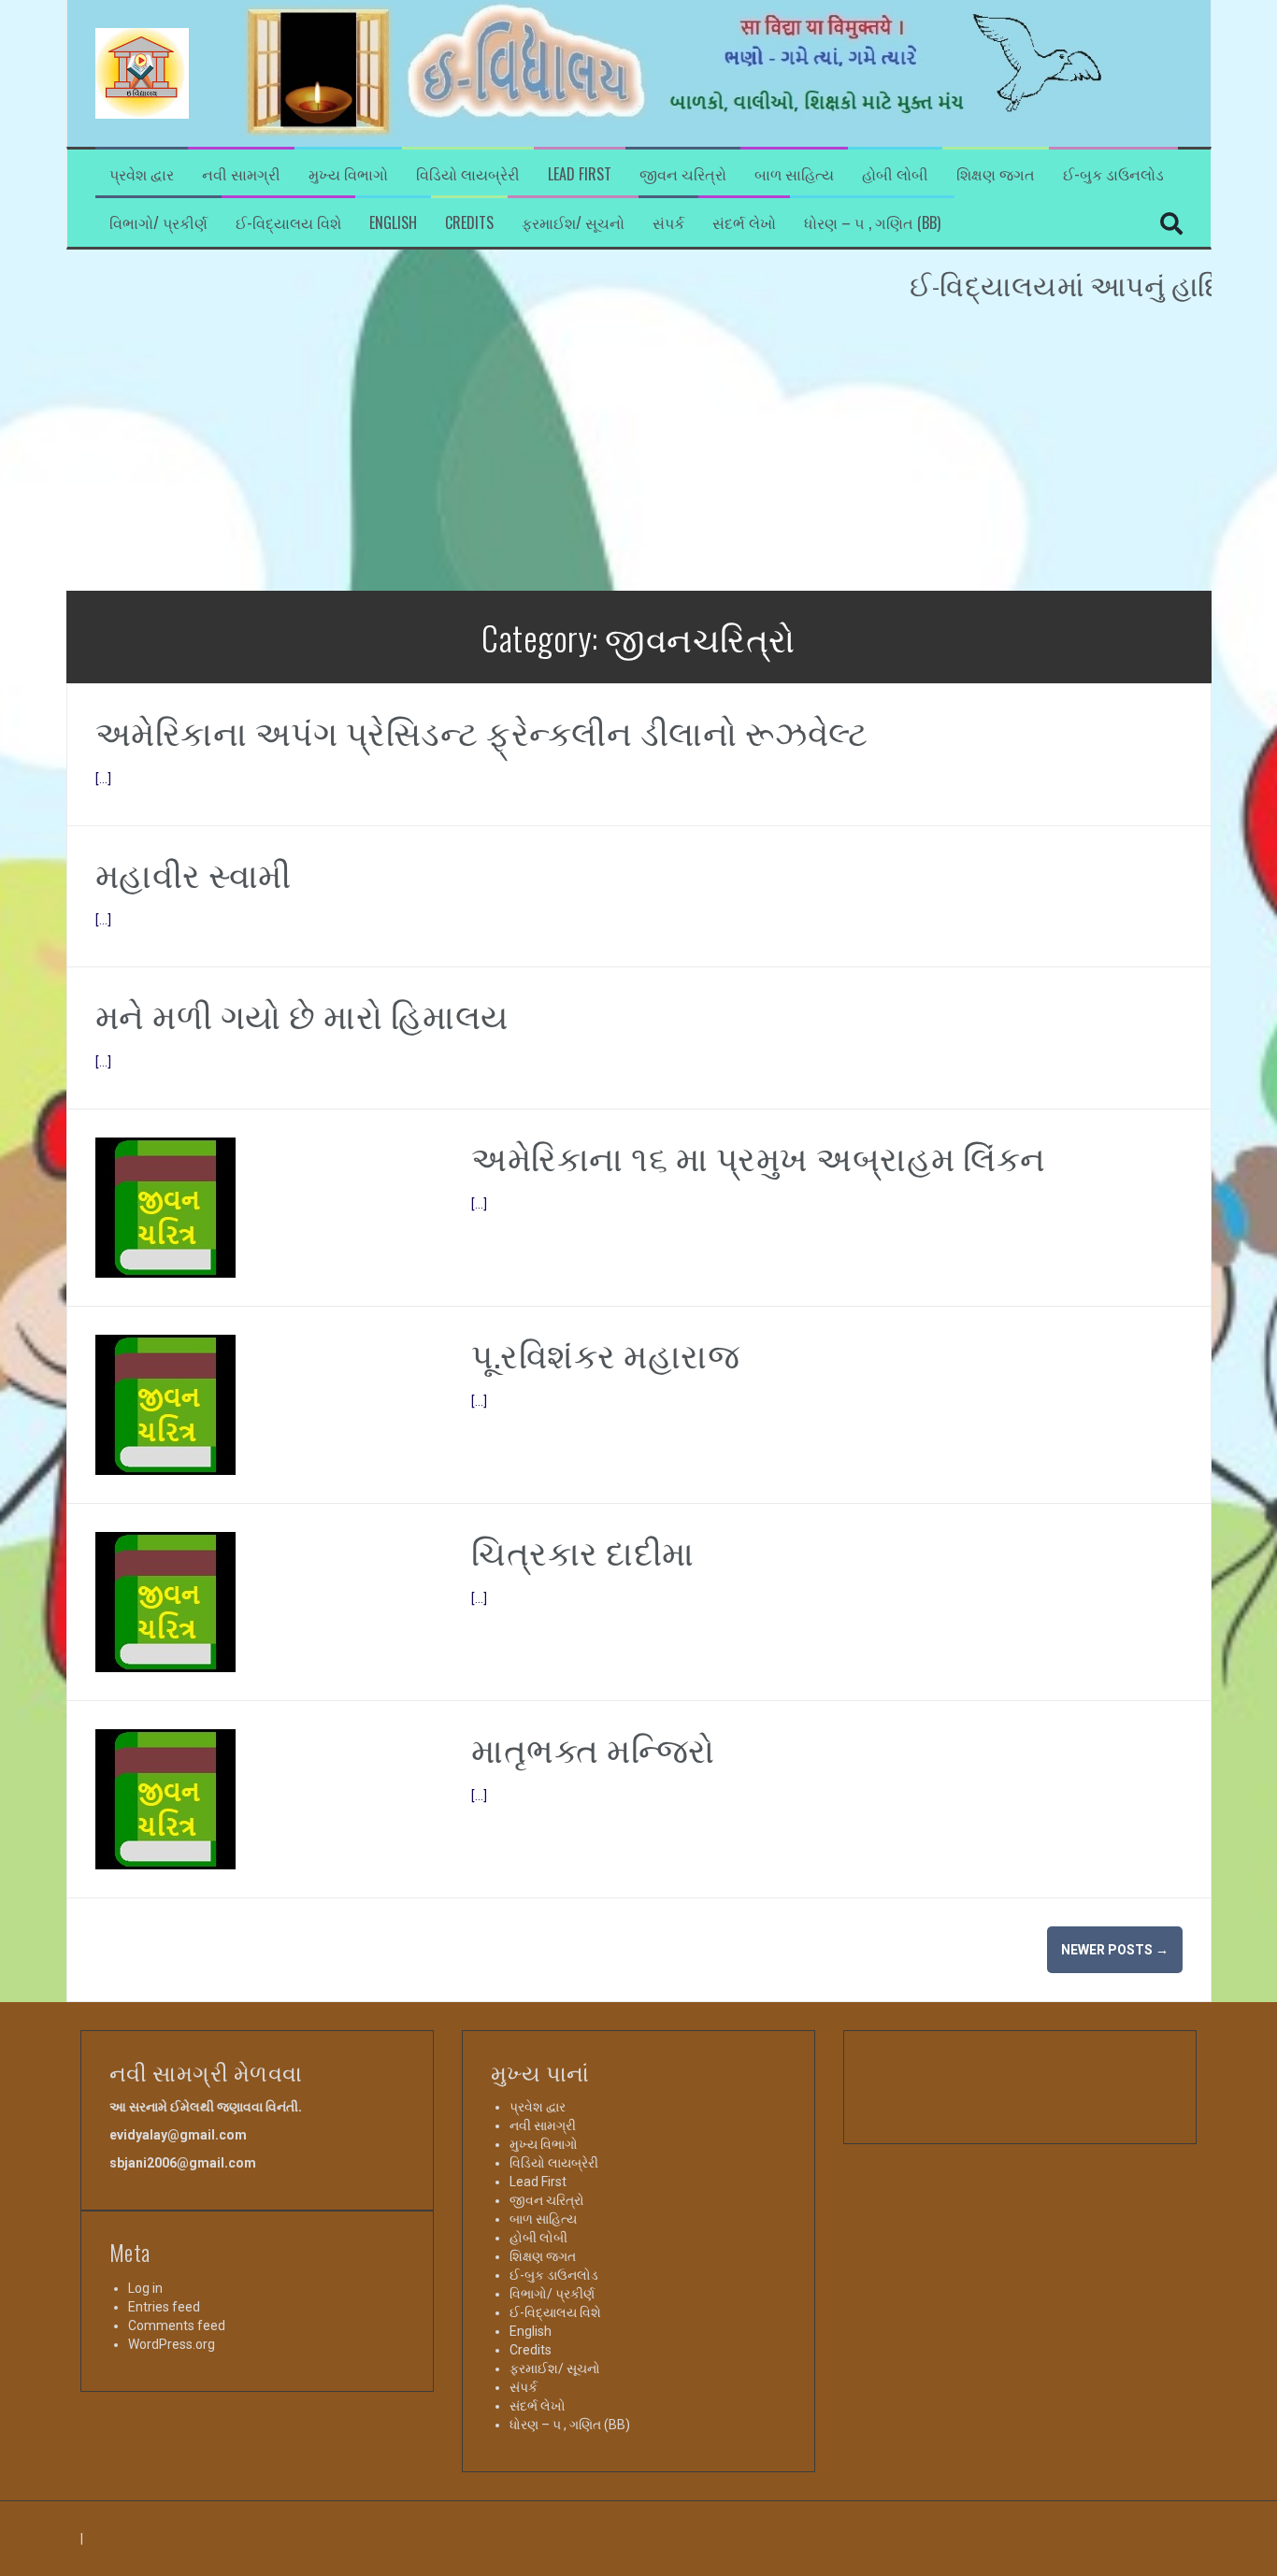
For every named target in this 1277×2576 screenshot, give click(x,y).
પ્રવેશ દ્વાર (142, 174)
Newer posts (1115, 1950)
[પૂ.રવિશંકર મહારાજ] (165, 1404)
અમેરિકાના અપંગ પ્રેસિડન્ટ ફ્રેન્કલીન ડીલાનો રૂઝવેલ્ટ (482, 730)
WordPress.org (172, 2344)
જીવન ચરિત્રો (683, 174)
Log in (145, 2288)
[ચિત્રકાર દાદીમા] (165, 1601)
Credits (469, 223)
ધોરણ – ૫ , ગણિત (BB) (872, 223)
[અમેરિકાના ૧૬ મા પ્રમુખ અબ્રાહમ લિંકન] (165, 1207)
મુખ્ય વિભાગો (348, 174)
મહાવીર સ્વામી (194, 873)
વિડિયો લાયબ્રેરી (468, 174)
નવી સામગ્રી (241, 174)
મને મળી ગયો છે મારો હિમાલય (302, 1014)
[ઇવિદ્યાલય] (142, 72)
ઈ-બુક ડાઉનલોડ (1113, 174)
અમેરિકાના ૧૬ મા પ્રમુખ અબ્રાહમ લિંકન (759, 1156)
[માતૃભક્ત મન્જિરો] (165, 1798)
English (393, 223)
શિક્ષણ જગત (996, 174)
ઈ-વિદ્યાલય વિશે (288, 223)
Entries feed (164, 2307)
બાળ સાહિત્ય (794, 174)
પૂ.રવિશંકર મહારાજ (605, 1353)
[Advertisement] (638, 451)
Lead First (580, 174)
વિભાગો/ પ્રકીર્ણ (158, 223)
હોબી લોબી (895, 174)
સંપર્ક (668, 223)
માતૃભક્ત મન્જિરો (593, 1747)
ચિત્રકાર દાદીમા (583, 1550)
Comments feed (177, 2326)
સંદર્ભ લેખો (744, 223)
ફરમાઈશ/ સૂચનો (573, 223)
